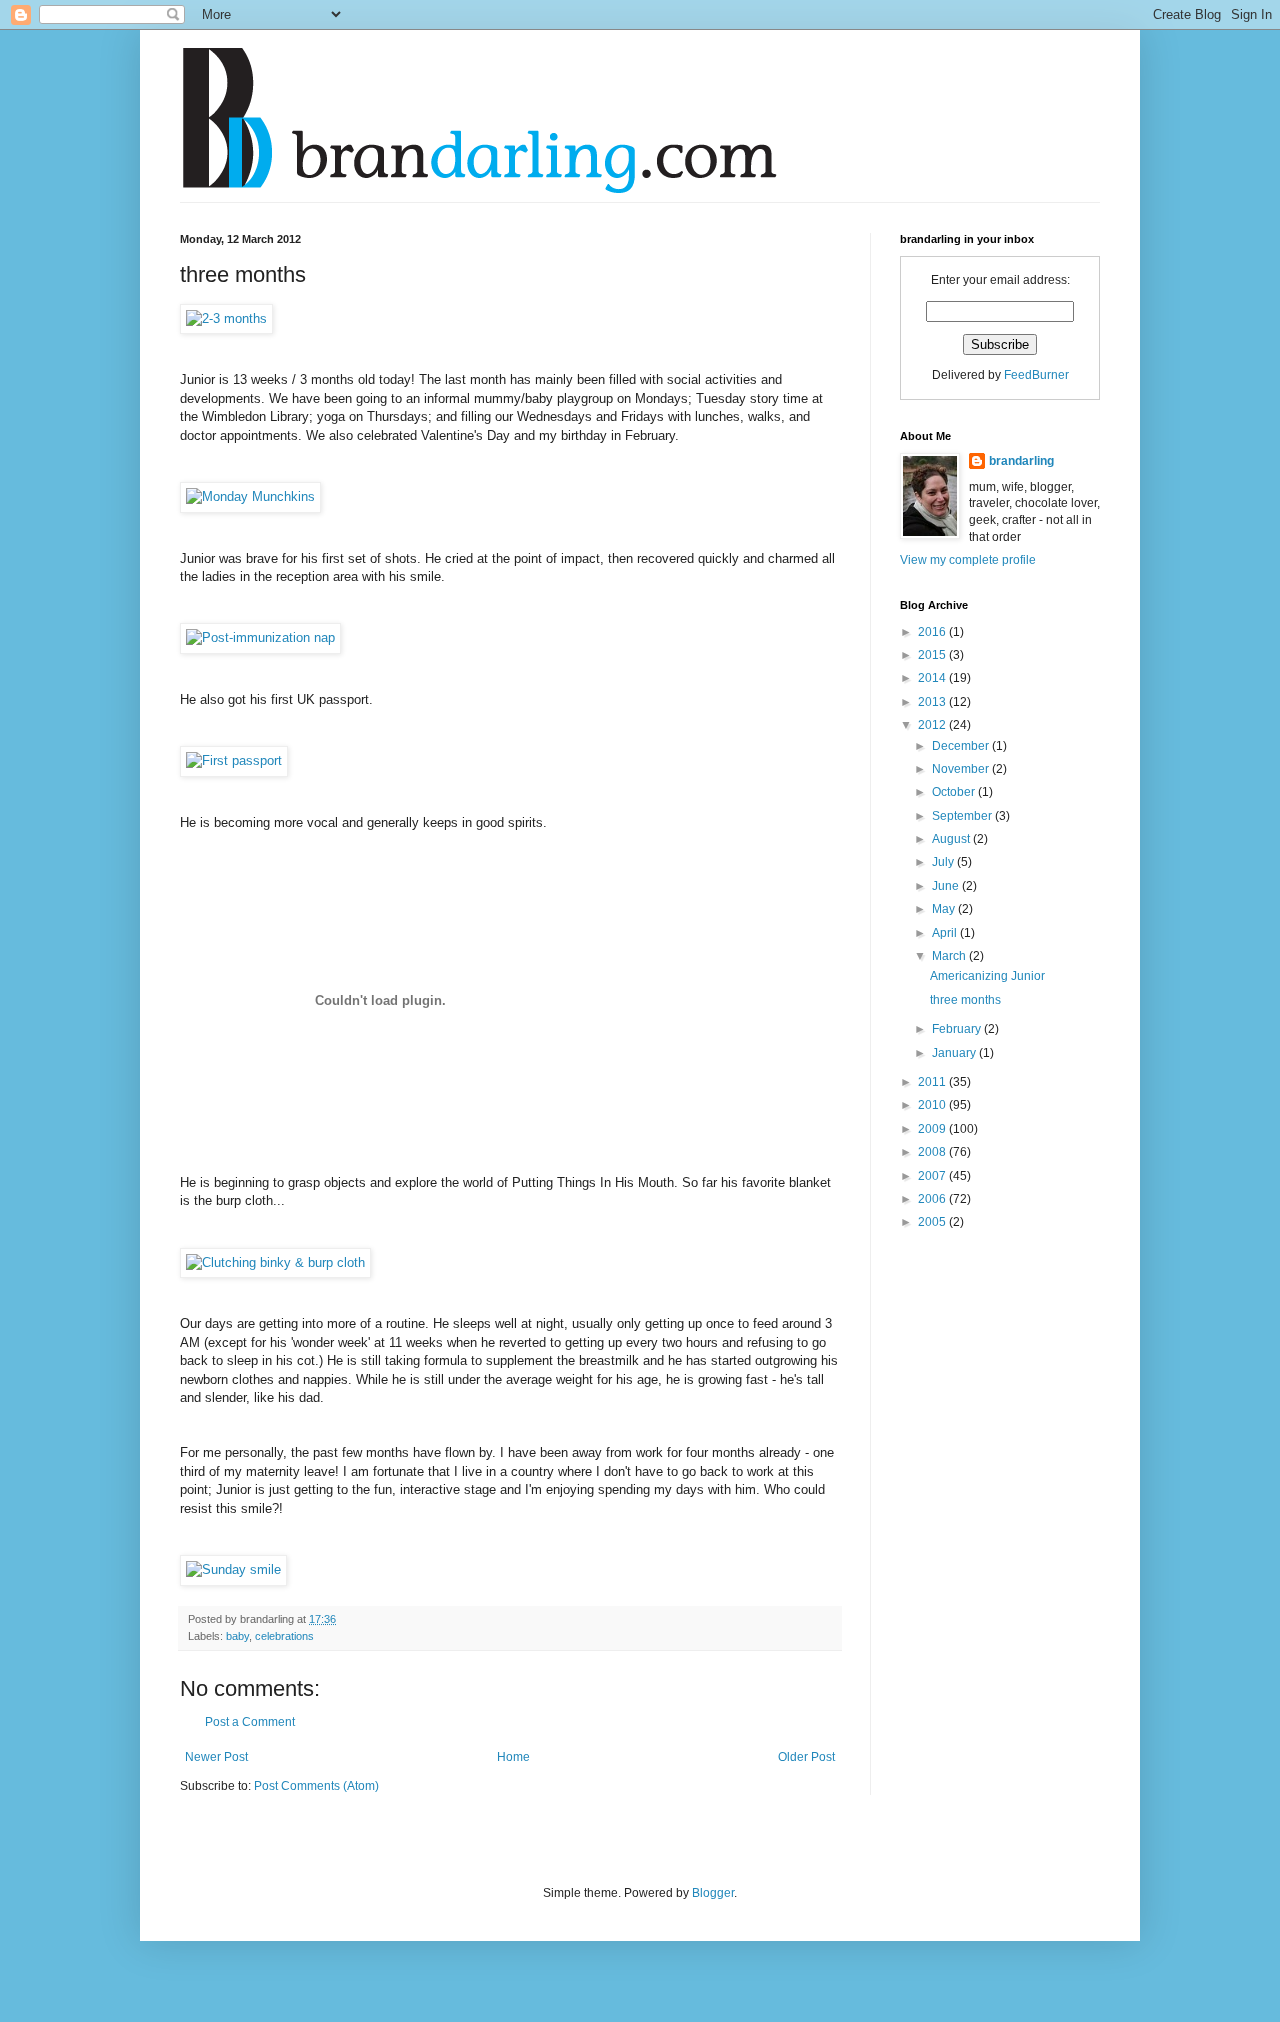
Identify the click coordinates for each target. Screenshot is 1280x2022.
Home (513, 1757)
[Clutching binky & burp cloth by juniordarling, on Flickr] (275, 1262)
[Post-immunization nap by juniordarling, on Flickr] (260, 637)
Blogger (713, 1893)
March (950, 956)
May (945, 909)
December (962, 746)
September (963, 816)
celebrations (284, 1636)
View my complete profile (968, 560)
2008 (933, 1152)
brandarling (1021, 461)
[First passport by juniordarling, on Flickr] (234, 760)
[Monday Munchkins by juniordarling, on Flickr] (250, 496)
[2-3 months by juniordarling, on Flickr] (226, 318)
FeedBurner (1036, 375)
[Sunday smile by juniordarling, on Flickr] (233, 1569)
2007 (933, 1176)
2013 (933, 702)
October (955, 792)
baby (237, 1636)
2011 (933, 1082)
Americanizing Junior (987, 976)
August (952, 839)
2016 (933, 632)
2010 (933, 1105)
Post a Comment (250, 1722)
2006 (933, 1199)
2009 (933, 1129)
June (947, 886)
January (955, 1053)
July (944, 862)
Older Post (806, 1757)
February (958, 1029)
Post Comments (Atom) (316, 1786)
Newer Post (216, 1757)
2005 (933, 1222)
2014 (933, 678)
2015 (933, 655)
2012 (933, 725)
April (946, 933)
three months (965, 1000)
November (962, 769)
